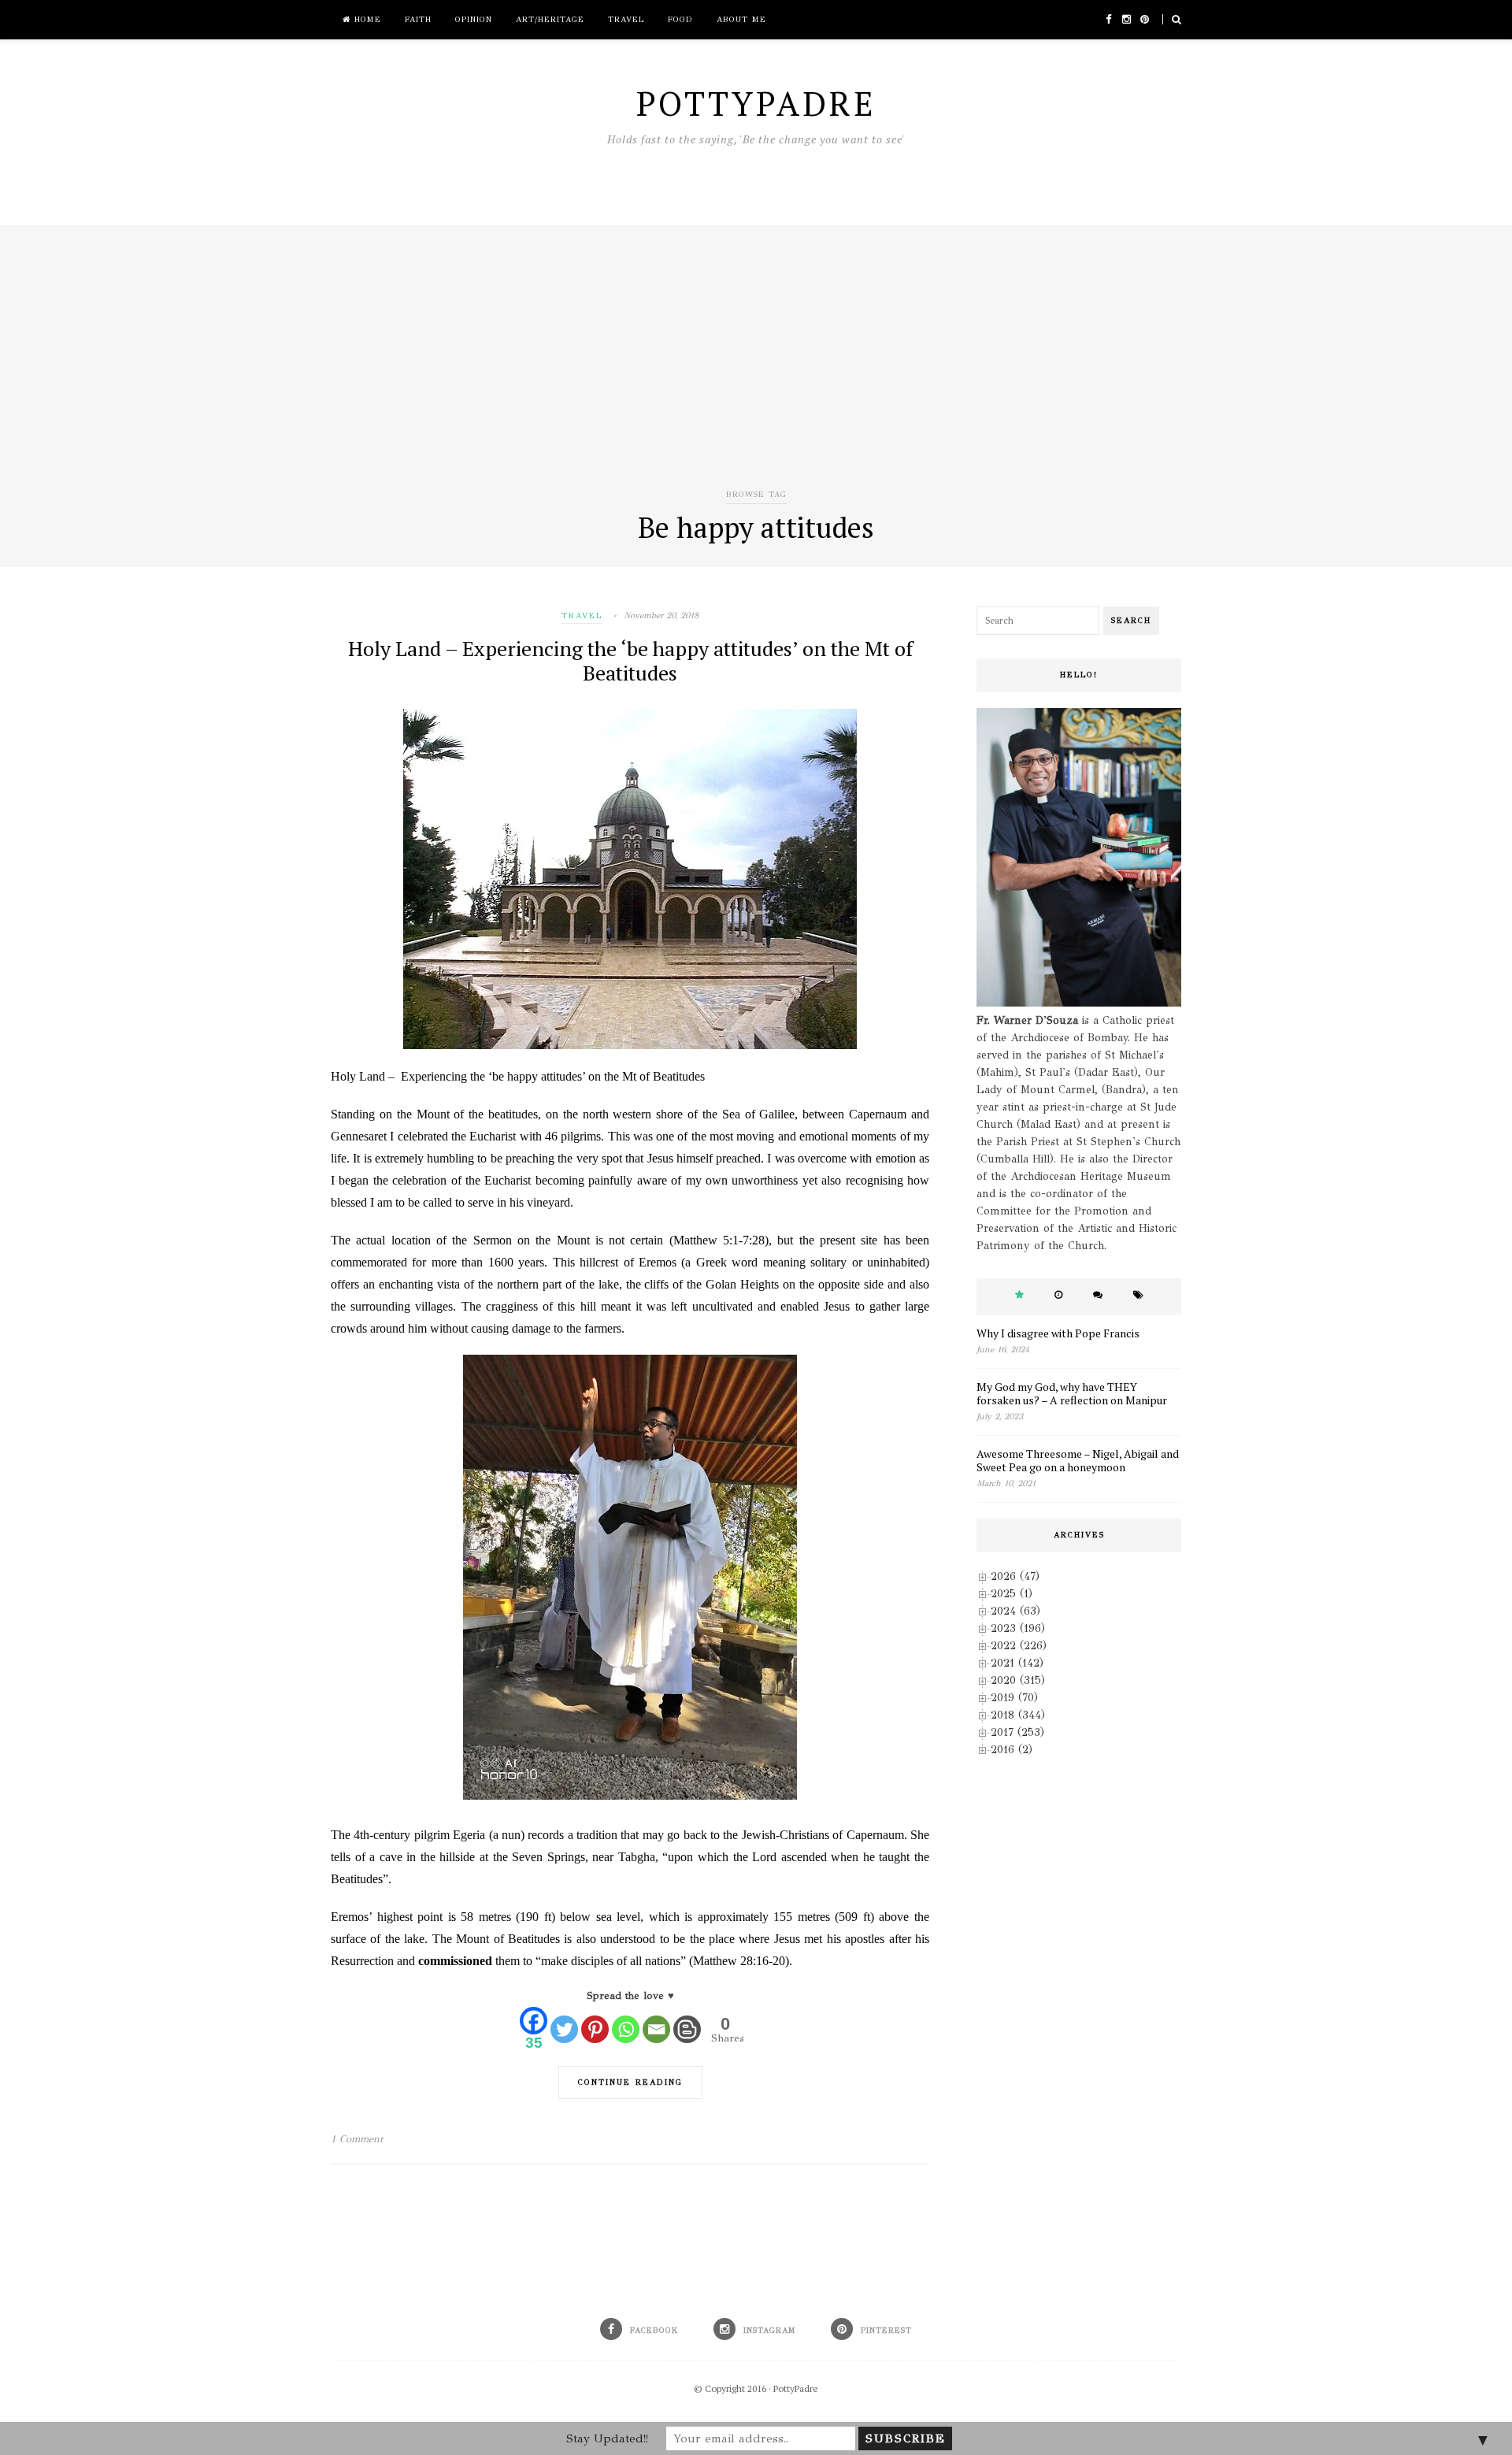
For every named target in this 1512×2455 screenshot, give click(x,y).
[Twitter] (564, 2029)
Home (366, 20)
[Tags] (1138, 1295)
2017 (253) (1017, 1732)
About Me (741, 20)
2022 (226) (1019, 1646)
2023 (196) (1018, 1628)
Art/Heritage (550, 20)
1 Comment (357, 2139)
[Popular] (1019, 1295)
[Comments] (1098, 1295)
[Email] (656, 2029)
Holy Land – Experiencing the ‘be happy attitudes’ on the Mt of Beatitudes (630, 660)
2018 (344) (1018, 1715)
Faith (418, 20)
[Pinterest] (595, 2029)
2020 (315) (1018, 1680)
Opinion (474, 20)
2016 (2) (1012, 1750)
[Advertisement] (756, 367)
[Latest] (1058, 1295)
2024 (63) (1015, 1611)
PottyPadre (796, 2388)
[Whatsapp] (626, 2029)
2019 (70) (1014, 1698)
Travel (626, 20)
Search (1131, 621)
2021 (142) (1017, 1663)
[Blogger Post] (687, 2029)
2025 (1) (1012, 1594)
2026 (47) (1015, 1576)
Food (680, 20)
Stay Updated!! (607, 2438)
